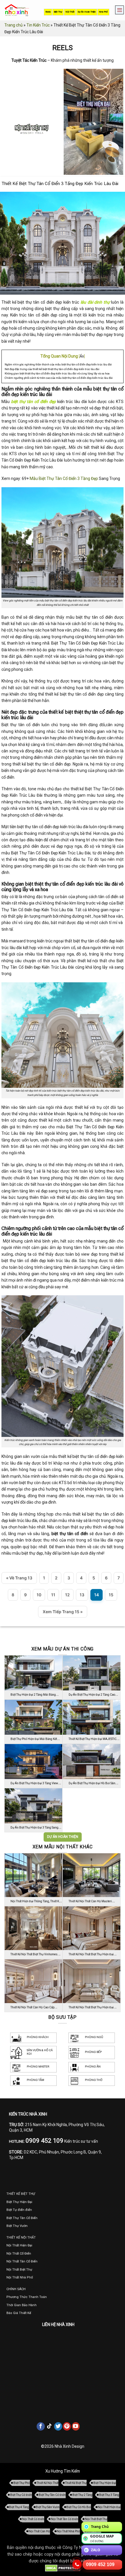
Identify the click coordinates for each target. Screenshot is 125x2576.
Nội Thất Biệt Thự (96, 2519)
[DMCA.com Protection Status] (63, 2568)
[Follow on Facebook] (41, 2426)
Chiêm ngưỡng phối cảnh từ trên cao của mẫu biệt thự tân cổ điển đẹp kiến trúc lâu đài (59, 378)
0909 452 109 (100, 2564)
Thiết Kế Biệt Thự (76, 2483)
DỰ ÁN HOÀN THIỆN (63, 1837)
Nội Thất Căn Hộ (39, 2531)
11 (53, 1595)
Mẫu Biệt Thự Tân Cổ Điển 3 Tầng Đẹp (64, 478)
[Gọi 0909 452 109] (77, 2564)
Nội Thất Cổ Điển (33, 2519)
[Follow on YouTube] (76, 2426)
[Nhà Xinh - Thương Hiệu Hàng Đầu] (17, 10)
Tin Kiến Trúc (38, 25)
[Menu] (118, 10)
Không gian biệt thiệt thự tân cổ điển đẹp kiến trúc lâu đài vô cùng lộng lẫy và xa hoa (57, 373)
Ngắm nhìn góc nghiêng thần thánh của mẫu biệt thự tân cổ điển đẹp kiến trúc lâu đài (58, 364)
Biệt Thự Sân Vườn (48, 2507)
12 (67, 1595)
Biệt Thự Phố (22, 2483)
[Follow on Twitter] (58, 2426)
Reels (48, 12)
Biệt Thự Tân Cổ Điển (52, 2495)
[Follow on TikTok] (49, 2426)
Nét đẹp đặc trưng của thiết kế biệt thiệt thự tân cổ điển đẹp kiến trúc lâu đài (52, 369)
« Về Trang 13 (19, 1578)
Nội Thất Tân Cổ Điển (65, 2519)
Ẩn (82, 356)
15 (111, 1595)
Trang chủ (14, 25)
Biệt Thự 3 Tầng (109, 2495)
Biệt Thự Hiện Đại (105, 2483)
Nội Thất (70, 12)
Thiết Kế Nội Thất (48, 2483)
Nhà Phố (103, 12)
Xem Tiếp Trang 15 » (63, 1612)
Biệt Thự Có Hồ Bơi (79, 2507)
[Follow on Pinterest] (67, 2426)
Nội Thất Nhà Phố (68, 2531)
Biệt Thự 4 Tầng (19, 2507)
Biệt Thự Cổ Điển (21, 2495)
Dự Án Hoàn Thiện (87, 12)
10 (39, 1595)
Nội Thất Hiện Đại (109, 2507)
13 (82, 1595)
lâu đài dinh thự (95, 302)
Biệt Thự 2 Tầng (82, 2495)
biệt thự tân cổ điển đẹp (33, 402)
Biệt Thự (58, 12)
